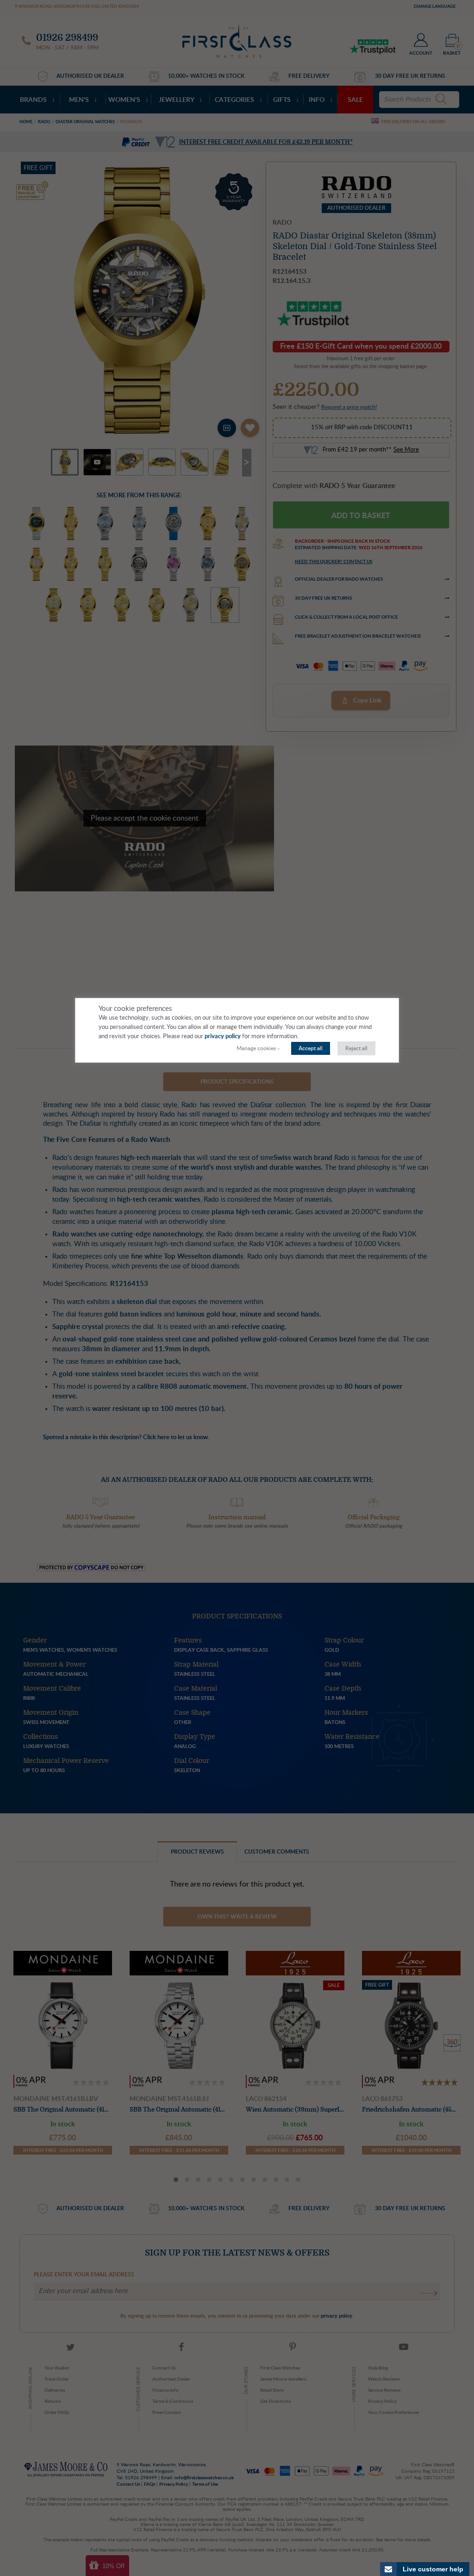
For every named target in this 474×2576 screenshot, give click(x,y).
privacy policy (223, 1037)
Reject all (356, 1048)
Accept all (311, 1048)
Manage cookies (256, 1048)
